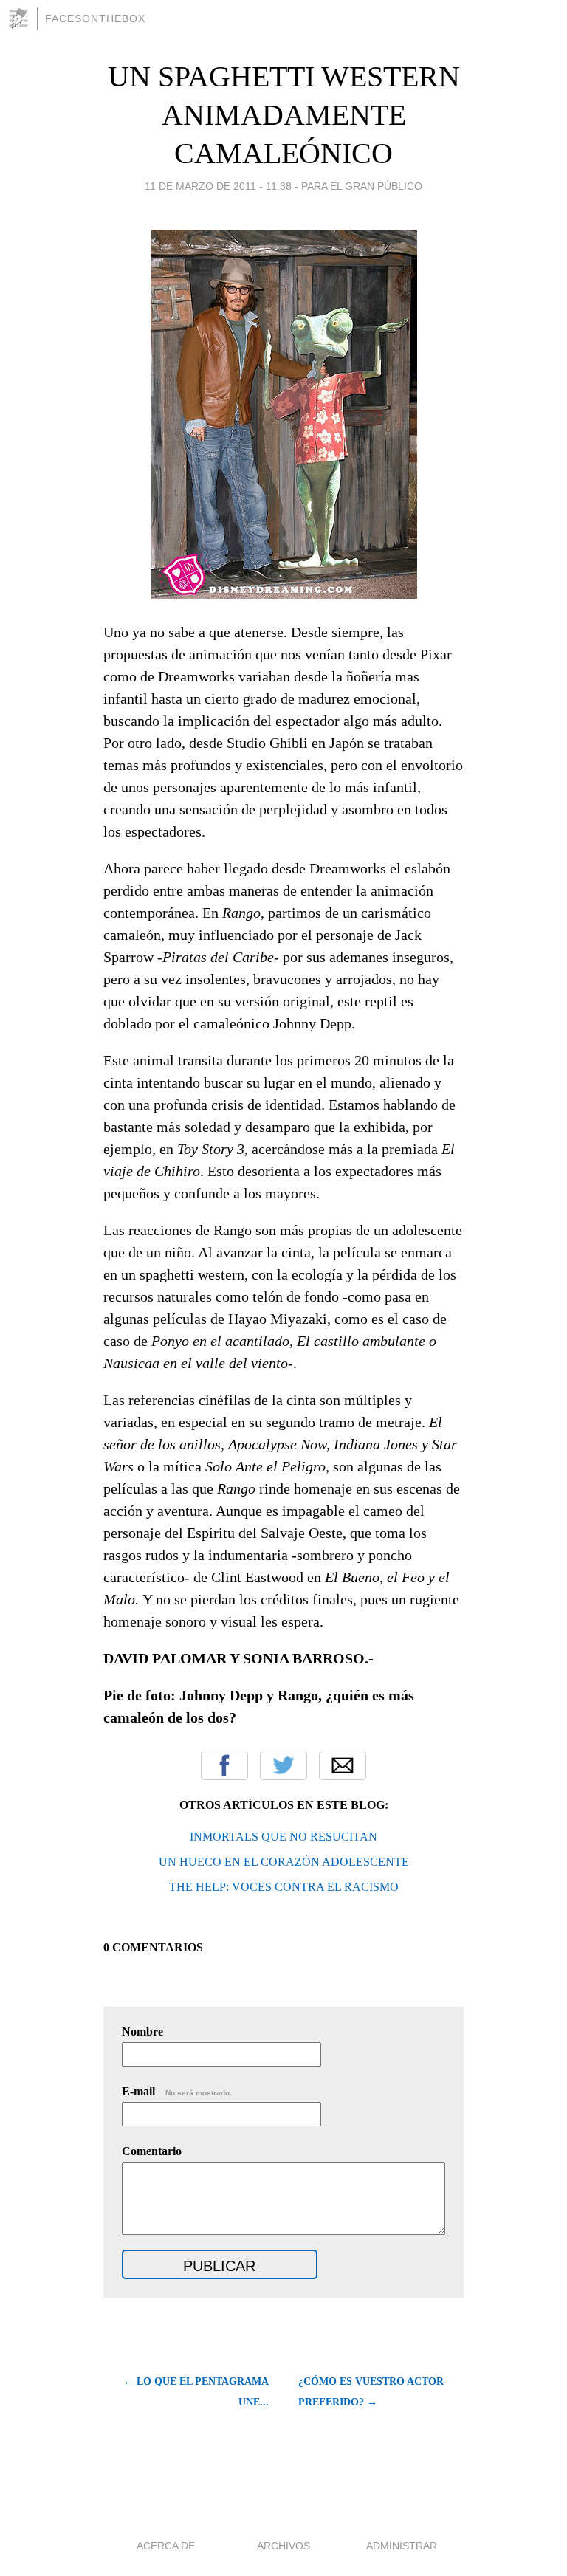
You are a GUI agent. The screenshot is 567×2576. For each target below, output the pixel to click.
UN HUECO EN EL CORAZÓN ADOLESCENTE (284, 1862)
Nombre (142, 2031)
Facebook (224, 1765)
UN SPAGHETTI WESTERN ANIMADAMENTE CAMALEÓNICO (284, 115)
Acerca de (166, 2546)
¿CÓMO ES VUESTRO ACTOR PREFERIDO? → (371, 2392)
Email (343, 1765)
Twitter (283, 1765)
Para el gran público (362, 186)
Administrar (402, 2546)
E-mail (177, 2091)
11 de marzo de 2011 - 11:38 (218, 186)
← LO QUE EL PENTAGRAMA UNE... (196, 2392)
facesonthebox (95, 18)
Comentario (152, 2151)
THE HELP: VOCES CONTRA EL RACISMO (284, 1887)
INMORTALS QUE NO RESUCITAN (283, 1837)
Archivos (283, 2546)
